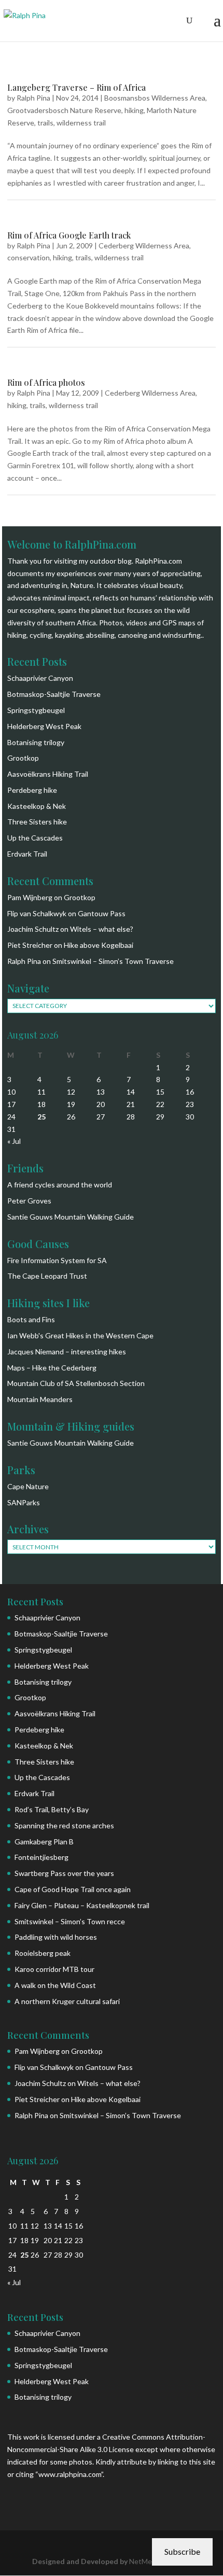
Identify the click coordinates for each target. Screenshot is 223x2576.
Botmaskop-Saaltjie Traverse (54, 694)
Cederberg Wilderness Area (144, 246)
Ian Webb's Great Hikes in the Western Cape (80, 1335)
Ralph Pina (33, 98)
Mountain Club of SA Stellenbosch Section (76, 1383)
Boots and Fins (31, 1319)
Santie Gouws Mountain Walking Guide (71, 1217)
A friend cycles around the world (60, 1185)
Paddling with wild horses (56, 1937)
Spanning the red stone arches (64, 1825)
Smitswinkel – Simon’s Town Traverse (113, 961)
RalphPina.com (158, 561)
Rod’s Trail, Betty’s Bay (52, 1809)
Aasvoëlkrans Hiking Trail (48, 774)
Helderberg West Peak (44, 726)
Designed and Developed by (81, 2561)
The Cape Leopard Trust (47, 1276)
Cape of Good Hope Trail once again (73, 1889)
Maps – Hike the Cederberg (52, 1368)
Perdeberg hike (32, 790)
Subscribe (182, 2551)
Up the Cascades (35, 838)
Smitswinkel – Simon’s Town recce (70, 1921)
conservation (29, 257)
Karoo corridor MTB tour (54, 1969)
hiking (134, 110)
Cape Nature (28, 1486)
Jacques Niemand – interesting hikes (67, 1352)
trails (45, 123)
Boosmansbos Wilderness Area (155, 98)
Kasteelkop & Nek (37, 806)
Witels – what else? (102, 929)
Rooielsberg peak (43, 1953)
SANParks (24, 1502)
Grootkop (23, 758)
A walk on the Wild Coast (55, 1985)
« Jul (14, 1141)
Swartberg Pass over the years (64, 1873)
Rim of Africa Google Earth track (69, 235)
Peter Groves (29, 1201)
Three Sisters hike (37, 822)
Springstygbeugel (36, 710)
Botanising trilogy (36, 742)
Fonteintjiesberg (41, 1857)
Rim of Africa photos (46, 382)
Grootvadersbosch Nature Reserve (64, 110)
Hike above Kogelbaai (99, 945)
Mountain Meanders (40, 1399)
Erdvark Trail (27, 854)
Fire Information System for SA (57, 1260)
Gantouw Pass (102, 913)
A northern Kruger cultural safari (67, 2001)
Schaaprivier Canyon (40, 678)
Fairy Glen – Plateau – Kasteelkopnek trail (82, 1905)
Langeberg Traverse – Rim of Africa (76, 87)
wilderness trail (81, 123)
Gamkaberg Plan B (44, 1842)
